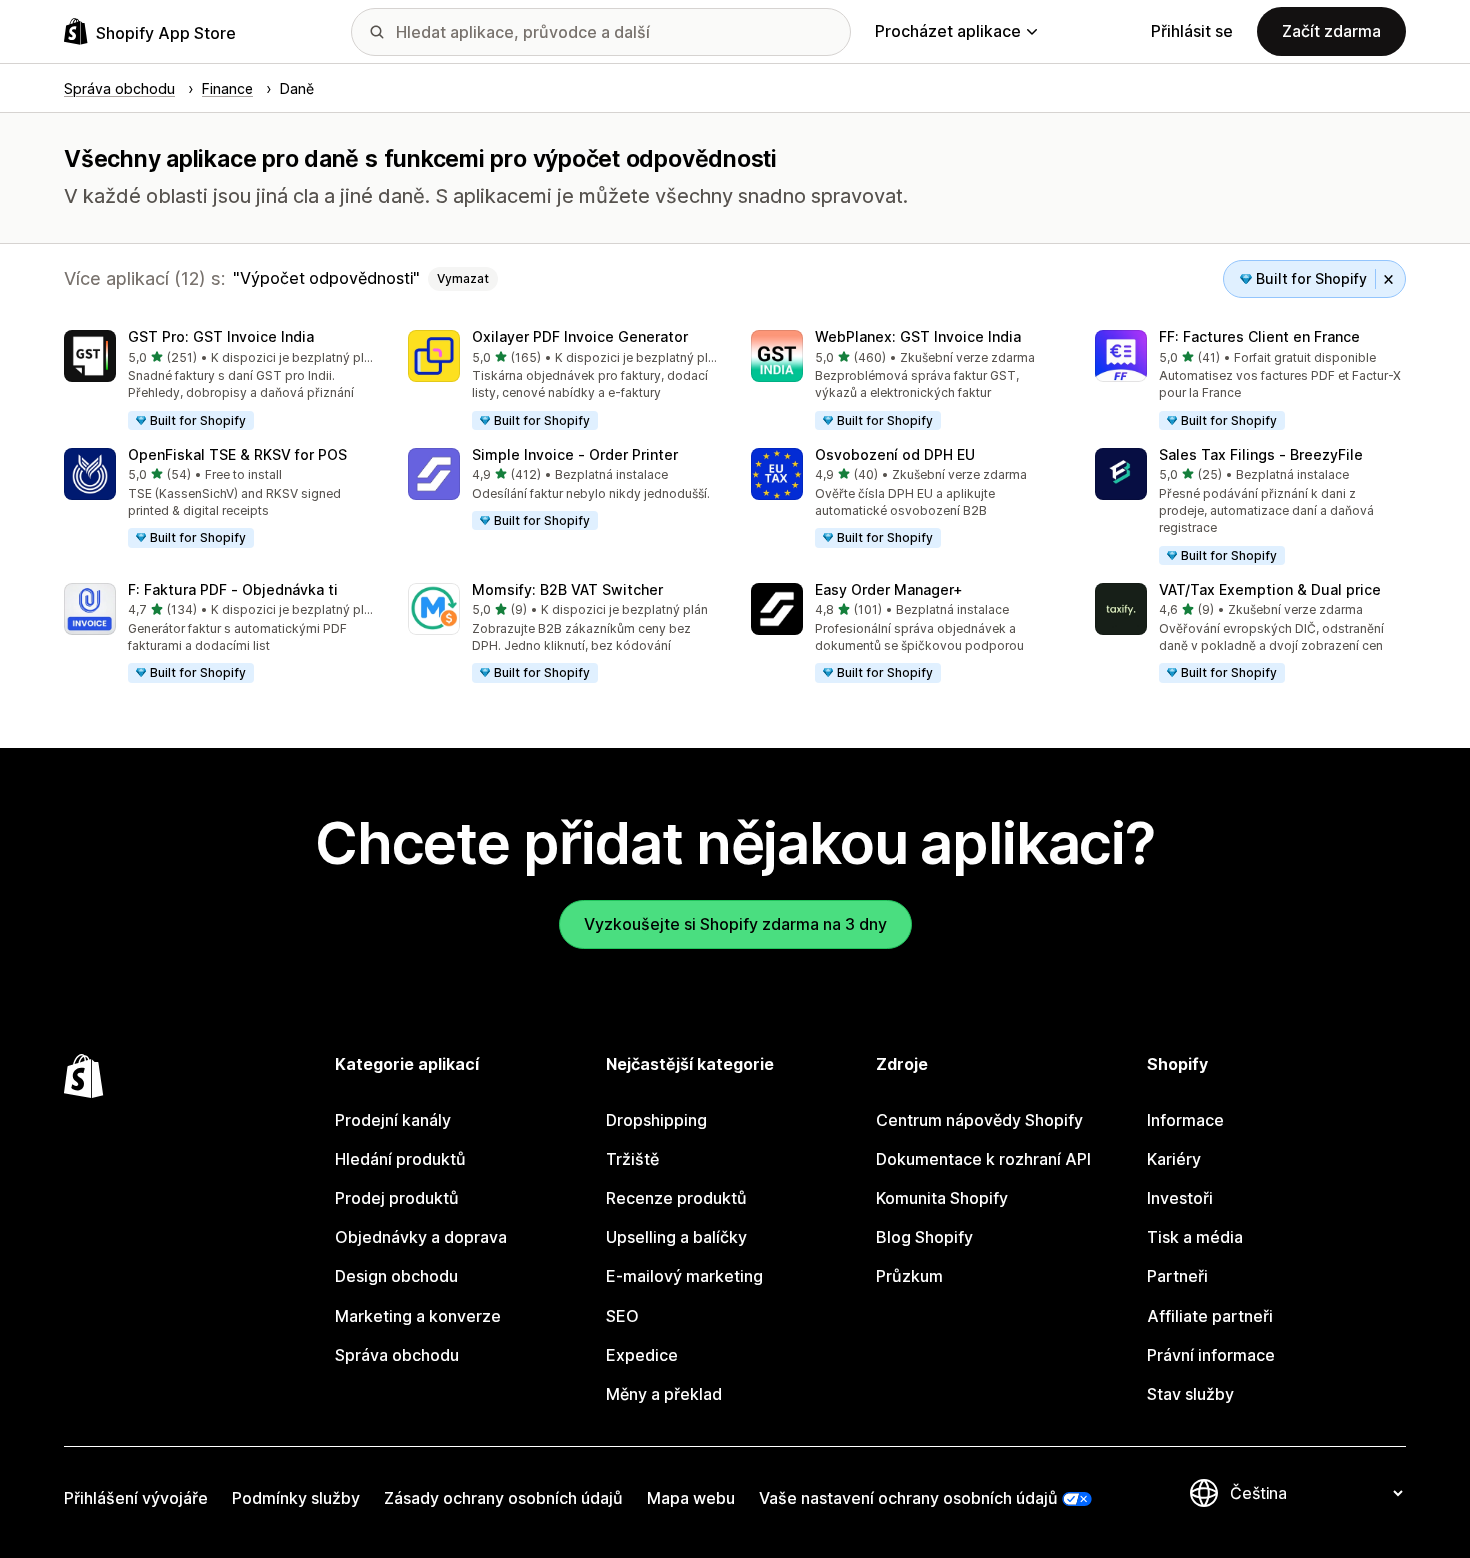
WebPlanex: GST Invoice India (918, 336)
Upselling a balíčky (676, 1237)
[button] (220, 381)
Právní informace (1211, 1355)
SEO (622, 1316)
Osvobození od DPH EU (895, 454)
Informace (1185, 1120)
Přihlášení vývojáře (136, 1498)
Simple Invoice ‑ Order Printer (575, 454)
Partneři (1177, 1276)
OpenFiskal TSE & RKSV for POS (237, 454)
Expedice (642, 1355)
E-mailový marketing (684, 1276)
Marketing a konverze (418, 1316)
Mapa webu (691, 1498)
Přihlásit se (1192, 31)
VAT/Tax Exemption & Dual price (1270, 589)
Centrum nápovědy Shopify (979, 1120)
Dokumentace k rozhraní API (983, 1159)
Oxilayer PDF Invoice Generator (580, 336)
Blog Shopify (924, 1237)
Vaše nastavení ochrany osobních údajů (908, 1498)
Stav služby (1190, 1394)
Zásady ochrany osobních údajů (503, 1498)
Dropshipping (656, 1120)
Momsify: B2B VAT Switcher (567, 589)
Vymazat (463, 278)
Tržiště (632, 1159)
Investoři (1180, 1198)
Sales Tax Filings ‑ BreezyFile (1261, 454)
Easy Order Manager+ (889, 589)
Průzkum (909, 1276)
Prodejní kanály (393, 1120)
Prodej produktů (397, 1198)
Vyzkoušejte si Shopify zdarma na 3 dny (735, 924)
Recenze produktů (676, 1198)
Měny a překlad (664, 1394)
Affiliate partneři (1210, 1316)
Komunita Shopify (942, 1198)
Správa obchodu (397, 1355)
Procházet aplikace (948, 31)
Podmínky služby (296, 1498)
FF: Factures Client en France (1259, 336)
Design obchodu (396, 1276)
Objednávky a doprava (421, 1237)
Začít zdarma (1331, 31)
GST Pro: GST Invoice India (221, 336)
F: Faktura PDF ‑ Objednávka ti (233, 589)
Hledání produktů (400, 1159)
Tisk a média (1195, 1237)
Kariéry (1174, 1159)
